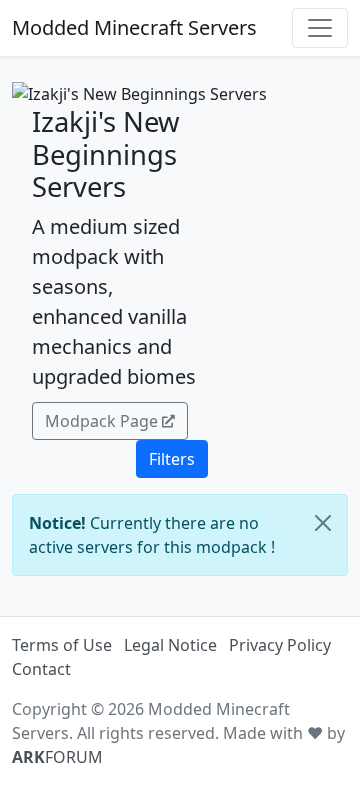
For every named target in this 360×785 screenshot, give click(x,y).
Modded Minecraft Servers (134, 27)
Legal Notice (170, 645)
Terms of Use (62, 645)
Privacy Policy (280, 645)
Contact (41, 669)
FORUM (57, 757)
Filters (172, 459)
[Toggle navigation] (320, 28)
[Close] (323, 523)
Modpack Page (101, 421)
